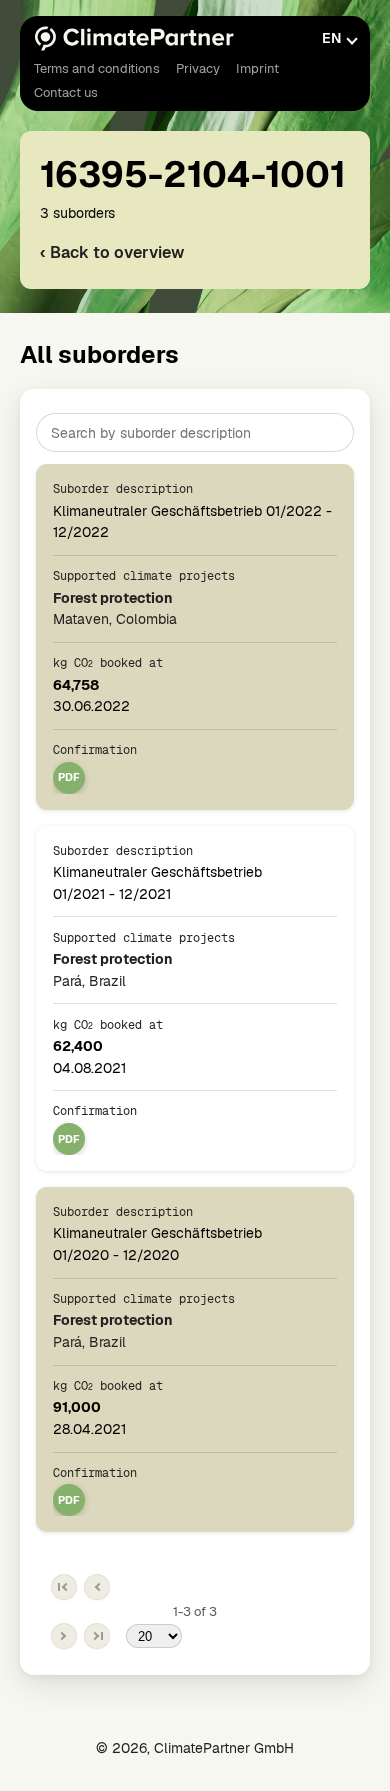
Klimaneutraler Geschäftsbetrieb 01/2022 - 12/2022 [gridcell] (192, 511)
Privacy (198, 68)
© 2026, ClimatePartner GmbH (195, 1748)
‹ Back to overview (112, 252)
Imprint (257, 68)
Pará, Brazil (113, 969)
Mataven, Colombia (115, 608)
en (331, 38)
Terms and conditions (97, 68)
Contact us (66, 92)
